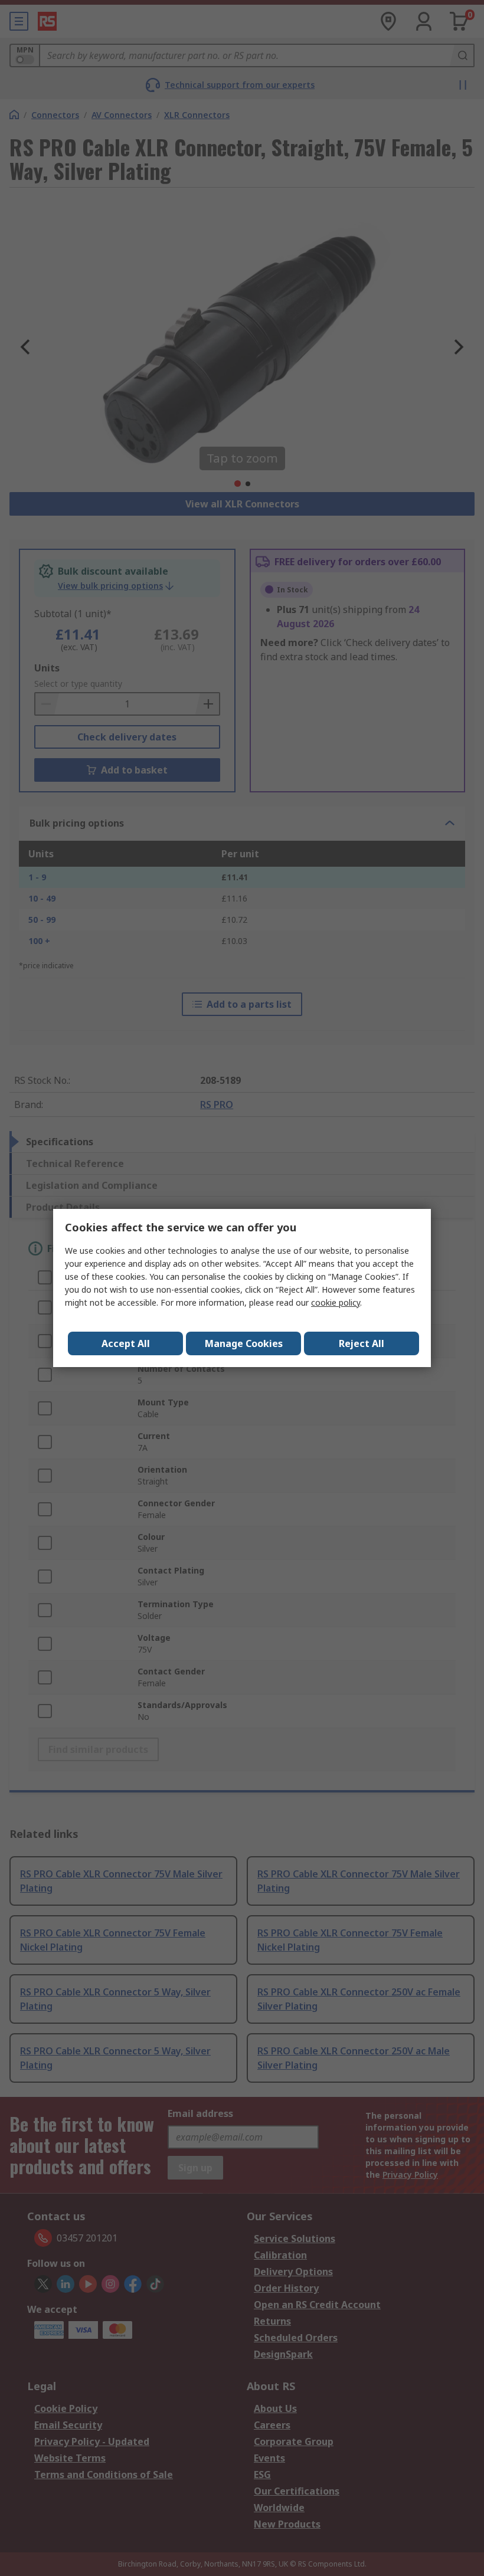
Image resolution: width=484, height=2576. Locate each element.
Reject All (362, 1343)
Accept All (126, 1343)
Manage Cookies (244, 1343)
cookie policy (336, 1302)
